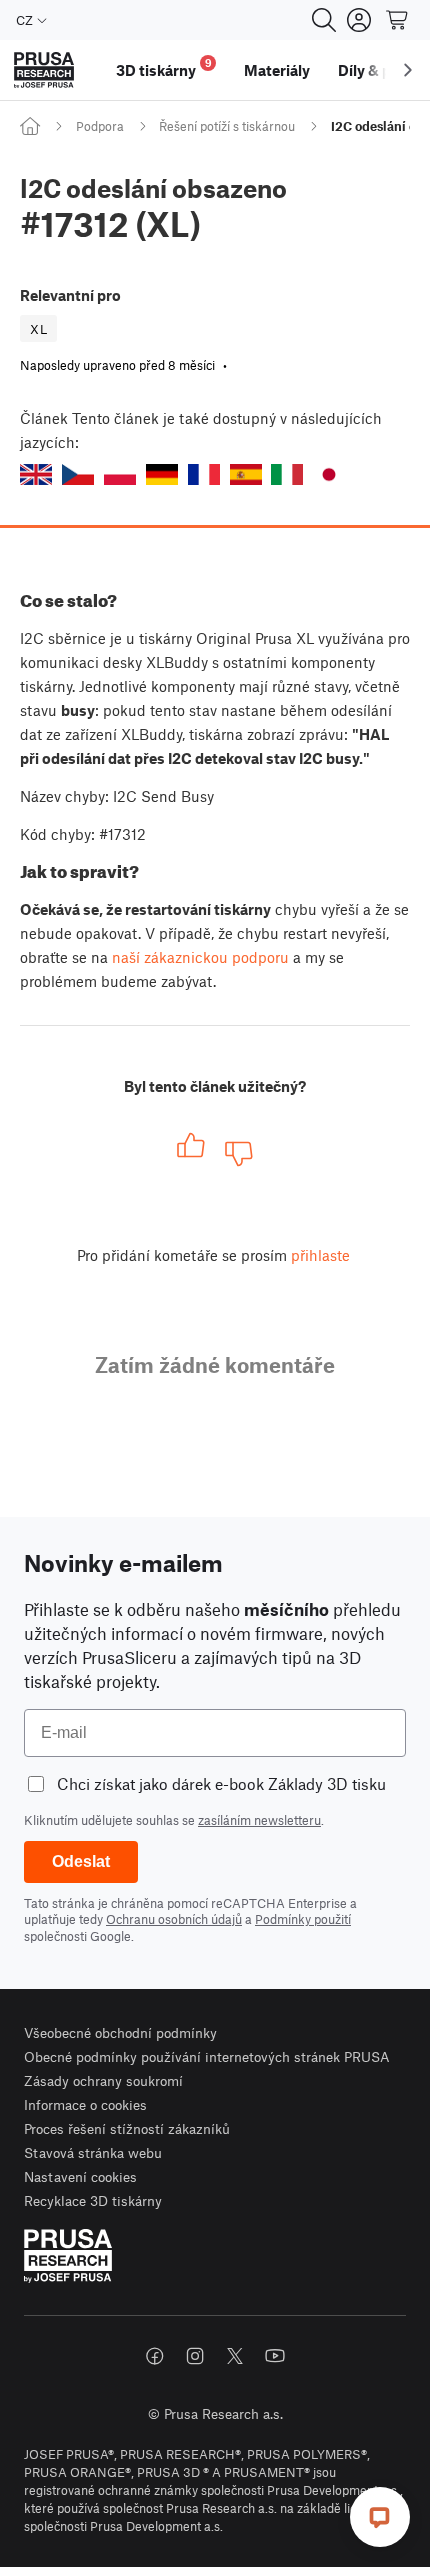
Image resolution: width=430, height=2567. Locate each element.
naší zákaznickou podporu (200, 957)
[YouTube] (275, 2356)
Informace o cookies (85, 2104)
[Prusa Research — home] (44, 70)
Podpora (100, 126)
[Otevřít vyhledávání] (324, 20)
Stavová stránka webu (93, 2152)
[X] (235, 2356)
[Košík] (398, 20)
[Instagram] (195, 2356)
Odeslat (81, 1861)
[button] (36, 474)
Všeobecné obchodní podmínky (120, 2032)
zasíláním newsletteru (259, 1820)
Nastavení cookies (80, 2176)
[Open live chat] (380, 2517)
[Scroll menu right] (408, 70)
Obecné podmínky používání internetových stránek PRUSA (207, 2056)
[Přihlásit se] (359, 20)
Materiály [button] (277, 70)
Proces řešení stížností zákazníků (127, 2128)
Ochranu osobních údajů (174, 1919)
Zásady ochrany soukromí (103, 2080)
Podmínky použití (303, 1919)
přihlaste (320, 1255)
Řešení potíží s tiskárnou (227, 126)
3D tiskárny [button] (164, 67)
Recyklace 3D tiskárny (93, 2200)
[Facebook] (155, 2356)
